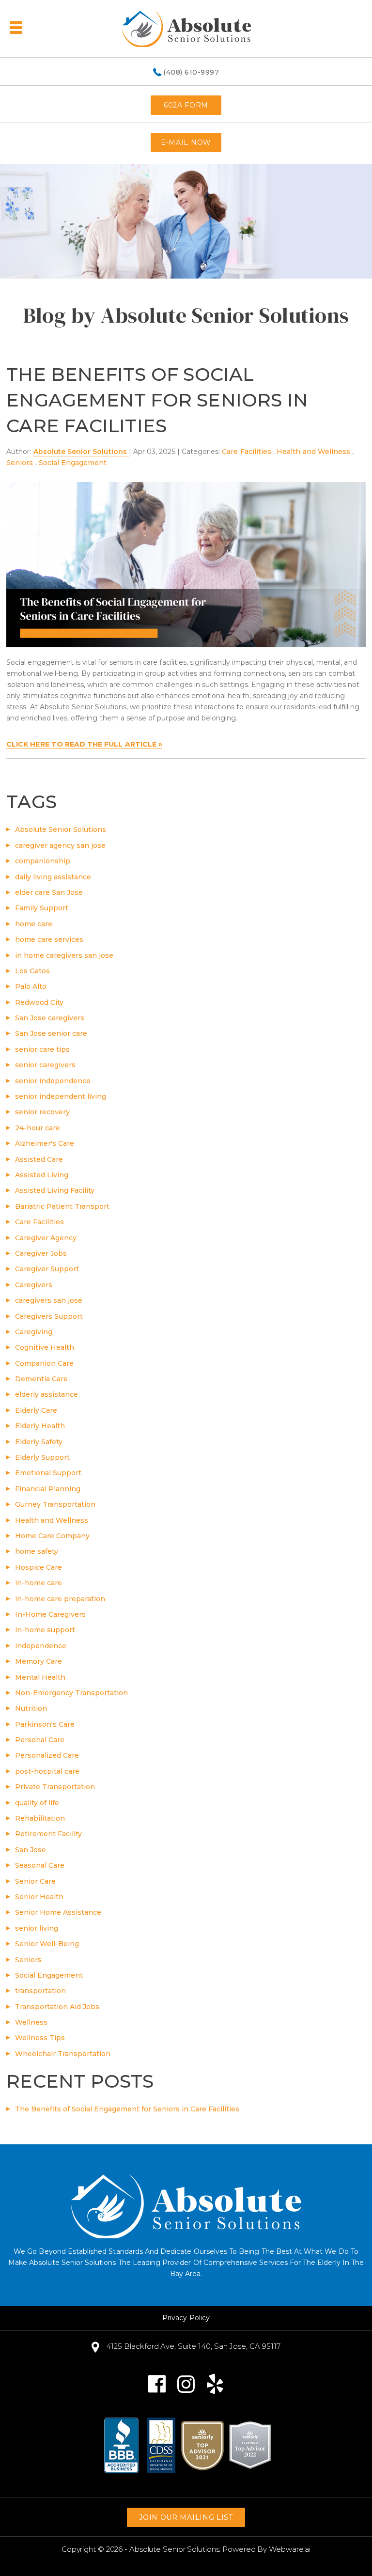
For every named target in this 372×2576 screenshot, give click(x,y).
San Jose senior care (51, 1033)
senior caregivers (45, 1065)
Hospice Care (39, 1567)
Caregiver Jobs (41, 1253)
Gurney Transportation (55, 1504)
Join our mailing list (186, 2517)
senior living (37, 1928)
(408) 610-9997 (191, 73)
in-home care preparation (60, 1599)
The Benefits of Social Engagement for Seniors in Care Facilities (157, 400)
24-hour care (38, 1128)
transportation (40, 1991)
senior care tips (42, 1049)
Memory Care (39, 1661)
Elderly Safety (39, 1442)
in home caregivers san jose (64, 955)
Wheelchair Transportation (63, 2054)
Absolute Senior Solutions (61, 829)
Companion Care (44, 1363)
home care (34, 924)
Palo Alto (31, 986)
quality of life (37, 1803)
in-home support (45, 1630)
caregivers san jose (49, 1300)
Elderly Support (42, 1457)
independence (41, 1646)
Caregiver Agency (46, 1238)
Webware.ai (290, 2549)
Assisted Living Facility (55, 1190)
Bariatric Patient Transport (62, 1206)
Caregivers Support (49, 1316)
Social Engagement (73, 463)
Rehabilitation (40, 1818)
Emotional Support (48, 1473)
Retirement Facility (48, 1834)
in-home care (39, 1583)
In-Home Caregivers (50, 1614)
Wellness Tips (40, 2038)
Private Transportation (55, 1787)
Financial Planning (48, 1489)
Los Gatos (32, 971)
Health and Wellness (313, 452)
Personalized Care (47, 1755)
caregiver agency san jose (60, 845)
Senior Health (39, 1897)
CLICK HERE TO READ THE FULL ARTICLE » (84, 744)
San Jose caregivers (50, 1018)
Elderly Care (36, 1410)
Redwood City (39, 1002)
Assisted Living (42, 1175)
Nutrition (31, 1708)
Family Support (42, 908)
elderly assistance (46, 1394)
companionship (43, 861)
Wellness (31, 2022)
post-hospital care (47, 1771)
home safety (37, 1551)
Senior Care (35, 1881)
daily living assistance (53, 877)
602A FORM (186, 105)
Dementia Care (41, 1379)
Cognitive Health (45, 1347)
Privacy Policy (186, 2318)
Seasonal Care (40, 1865)
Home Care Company (52, 1536)
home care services (49, 939)
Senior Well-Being (47, 1944)
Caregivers (34, 1285)
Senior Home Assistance (58, 1912)
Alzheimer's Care (45, 1143)
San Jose (31, 1850)
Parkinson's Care (45, 1724)
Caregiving (34, 1332)
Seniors (20, 463)
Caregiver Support (47, 1269)
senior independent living (61, 1096)
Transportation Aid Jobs (57, 2007)
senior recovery (42, 1112)
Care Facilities (247, 452)
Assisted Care (39, 1159)
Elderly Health (40, 1426)
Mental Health (40, 1677)
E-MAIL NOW (186, 142)
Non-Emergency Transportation (71, 1693)
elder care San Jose (49, 892)
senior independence (53, 1081)
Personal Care (40, 1740)
